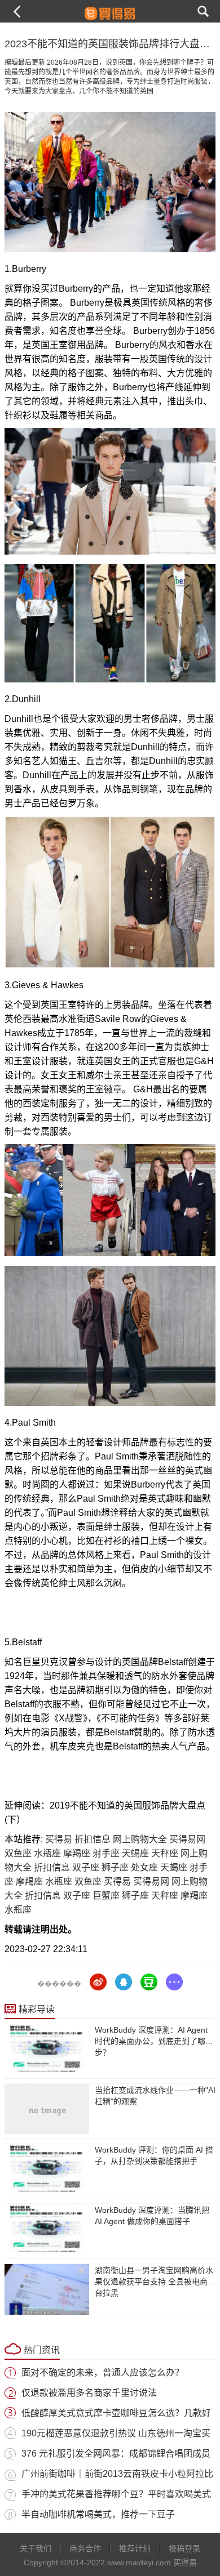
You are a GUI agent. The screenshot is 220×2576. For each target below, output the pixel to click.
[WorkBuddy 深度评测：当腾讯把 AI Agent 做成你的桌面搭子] (47, 2229)
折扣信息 (93, 1839)
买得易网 (187, 1839)
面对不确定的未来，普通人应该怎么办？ (103, 2372)
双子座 (86, 1867)
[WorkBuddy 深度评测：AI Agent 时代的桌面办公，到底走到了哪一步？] (47, 2049)
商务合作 (85, 2548)
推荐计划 (135, 2548)
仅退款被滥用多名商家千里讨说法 (89, 2393)
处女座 (144, 1867)
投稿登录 (184, 2548)
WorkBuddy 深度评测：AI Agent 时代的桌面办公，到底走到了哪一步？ (154, 2041)
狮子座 (115, 1867)
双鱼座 (18, 1853)
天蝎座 (135, 1853)
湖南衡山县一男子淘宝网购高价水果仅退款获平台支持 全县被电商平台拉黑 (155, 2282)
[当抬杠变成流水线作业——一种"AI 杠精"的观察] (47, 2109)
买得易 (59, 1839)
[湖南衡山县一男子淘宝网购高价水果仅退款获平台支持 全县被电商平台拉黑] (47, 2289)
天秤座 (165, 1853)
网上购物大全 (140, 1839)
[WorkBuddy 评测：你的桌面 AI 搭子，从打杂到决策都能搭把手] (47, 2169)
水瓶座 (47, 1853)
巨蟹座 (106, 1896)
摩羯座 (77, 1853)
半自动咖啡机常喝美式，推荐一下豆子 (98, 2514)
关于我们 (36, 2548)
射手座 (106, 1853)
